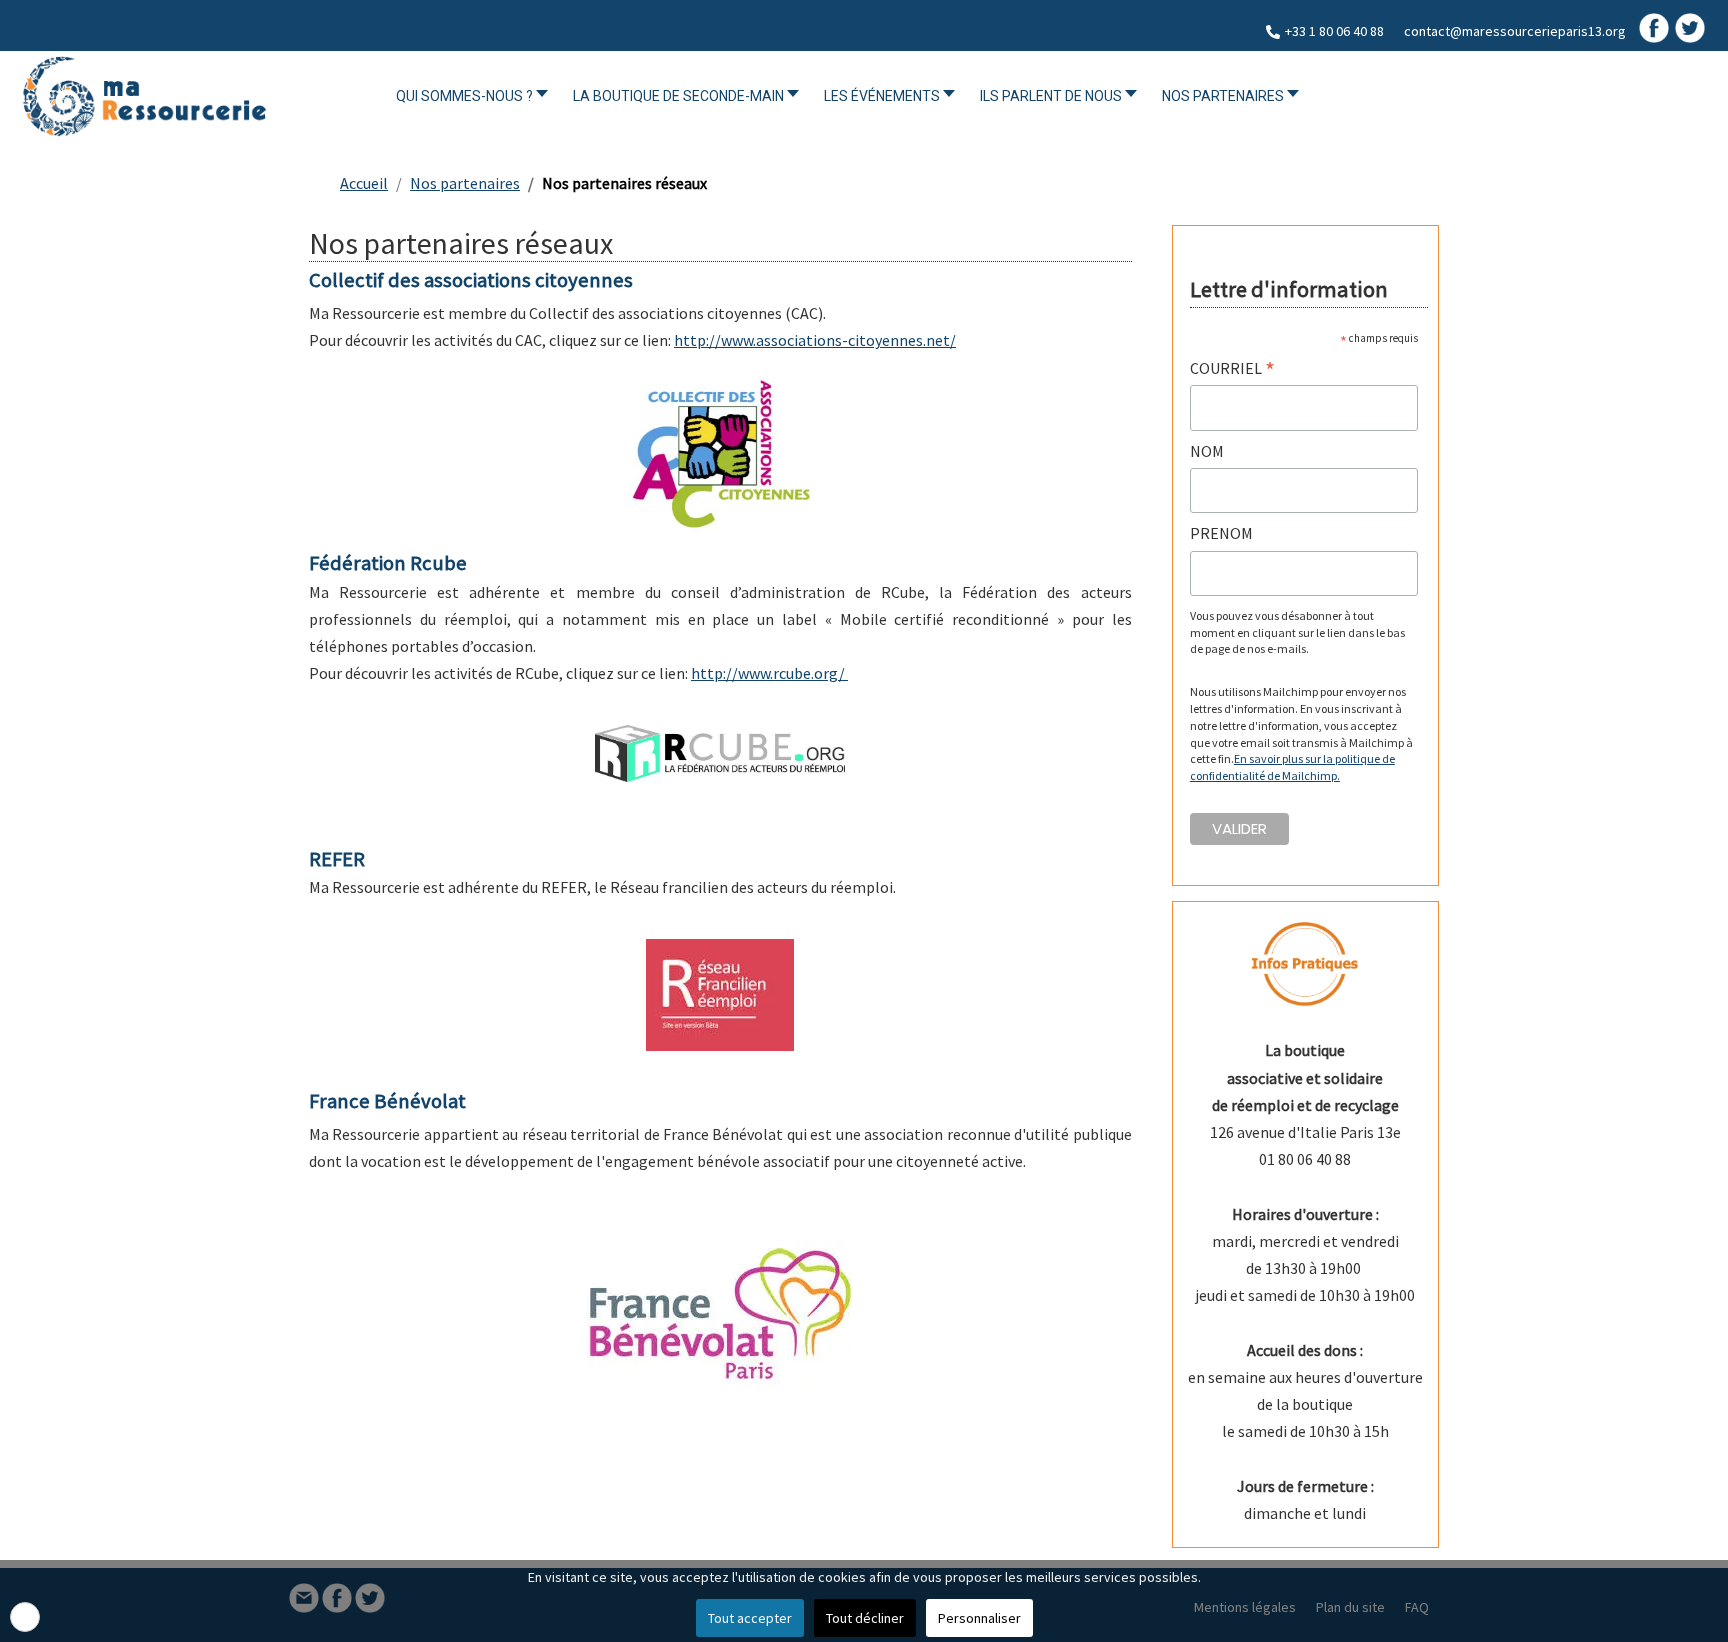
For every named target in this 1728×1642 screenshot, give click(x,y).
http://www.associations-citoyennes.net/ (815, 340)
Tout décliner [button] (865, 1618)
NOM (1207, 451)
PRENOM (1221, 533)
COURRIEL (1232, 368)
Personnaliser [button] (979, 1618)
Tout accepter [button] (750, 1618)
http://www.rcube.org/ (769, 673)
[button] (25, 1617)
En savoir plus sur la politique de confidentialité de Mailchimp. (1292, 767)
